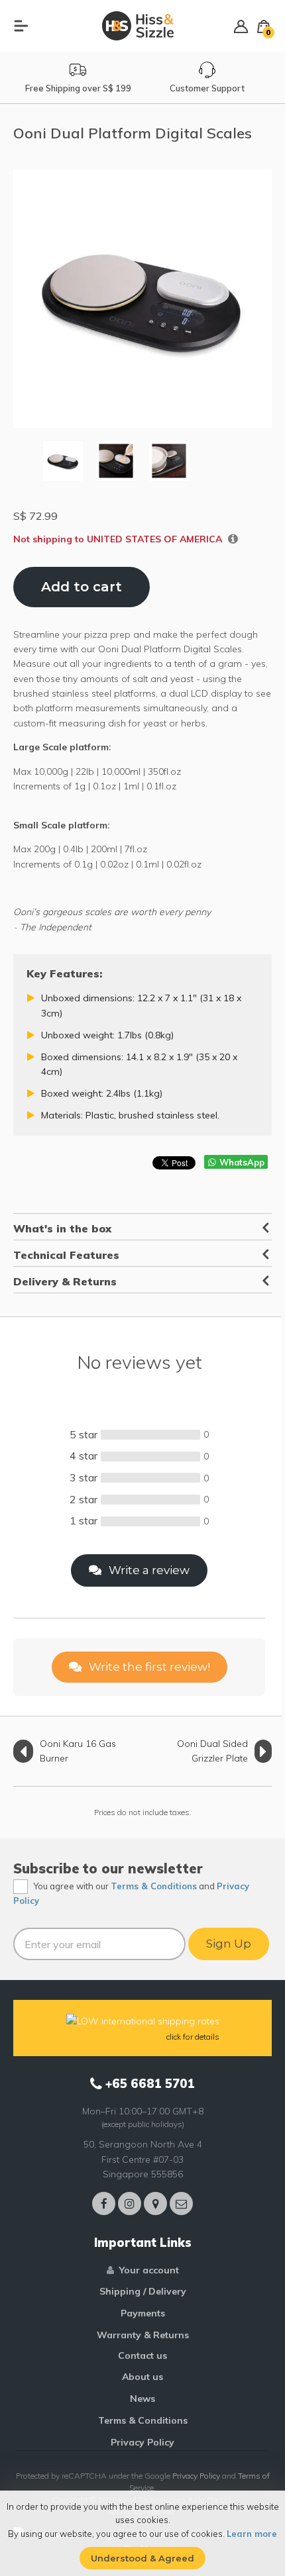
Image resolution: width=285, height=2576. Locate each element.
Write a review (148, 1570)
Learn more (252, 2534)
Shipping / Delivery (143, 2291)
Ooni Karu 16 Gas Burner (78, 1751)
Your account (149, 2270)
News (142, 2399)
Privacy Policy (142, 2442)
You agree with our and (131, 1894)
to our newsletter (142, 1868)
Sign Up (229, 1944)
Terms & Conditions (154, 1886)
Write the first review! (148, 1667)
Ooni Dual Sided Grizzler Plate (212, 1751)
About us (142, 2377)
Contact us (142, 2355)
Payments (143, 2313)
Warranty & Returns (143, 2335)
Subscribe (46, 1868)
